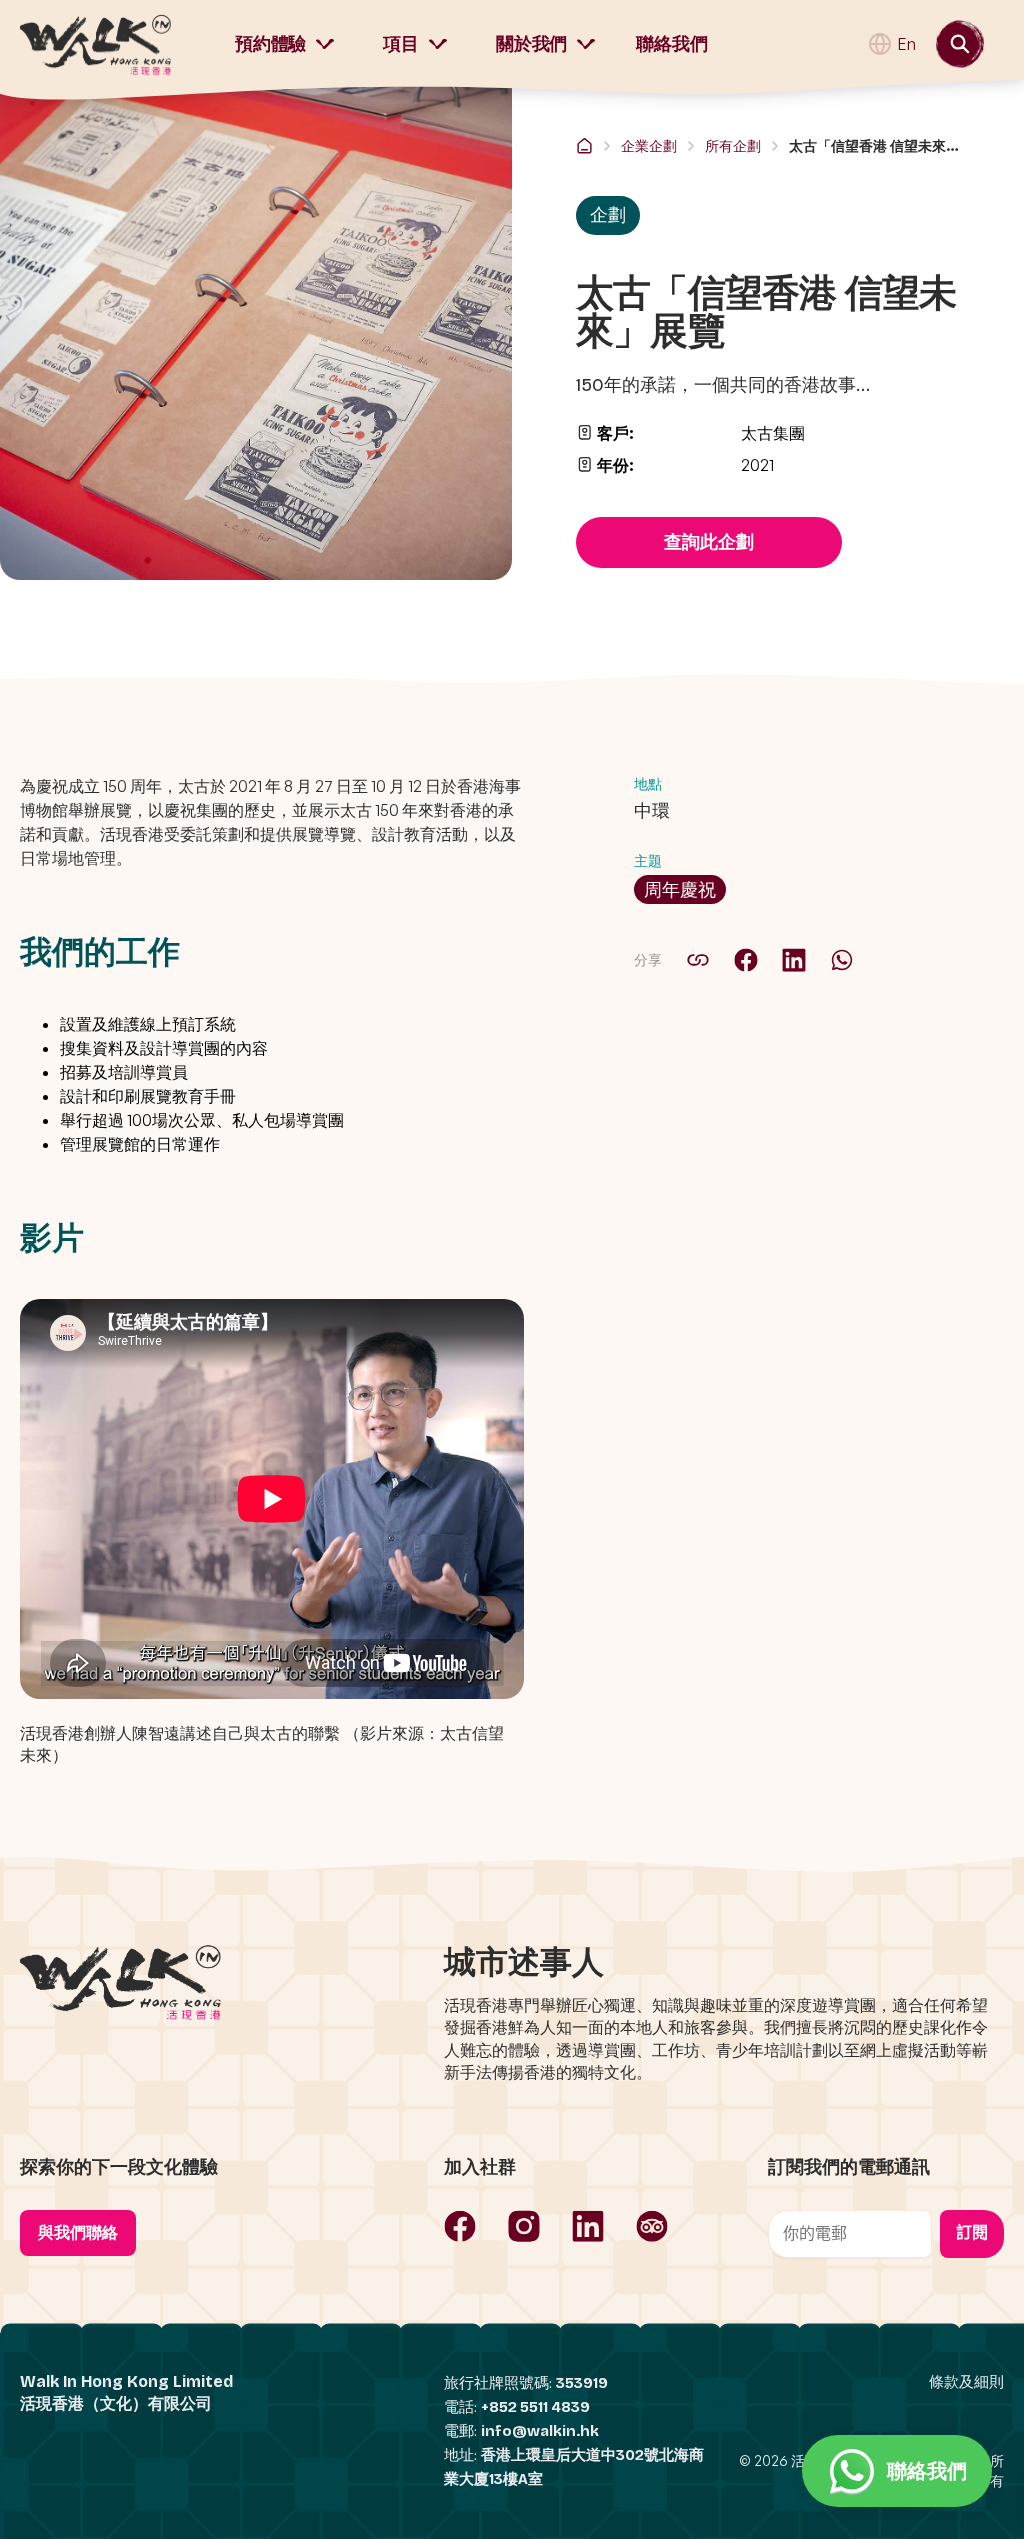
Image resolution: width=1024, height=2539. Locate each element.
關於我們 (531, 44)
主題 (648, 860)
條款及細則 (966, 2382)
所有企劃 (733, 145)
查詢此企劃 (709, 542)
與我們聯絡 (78, 2232)
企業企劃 (649, 145)
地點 (648, 783)
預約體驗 (270, 44)
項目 (401, 44)
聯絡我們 (671, 44)
